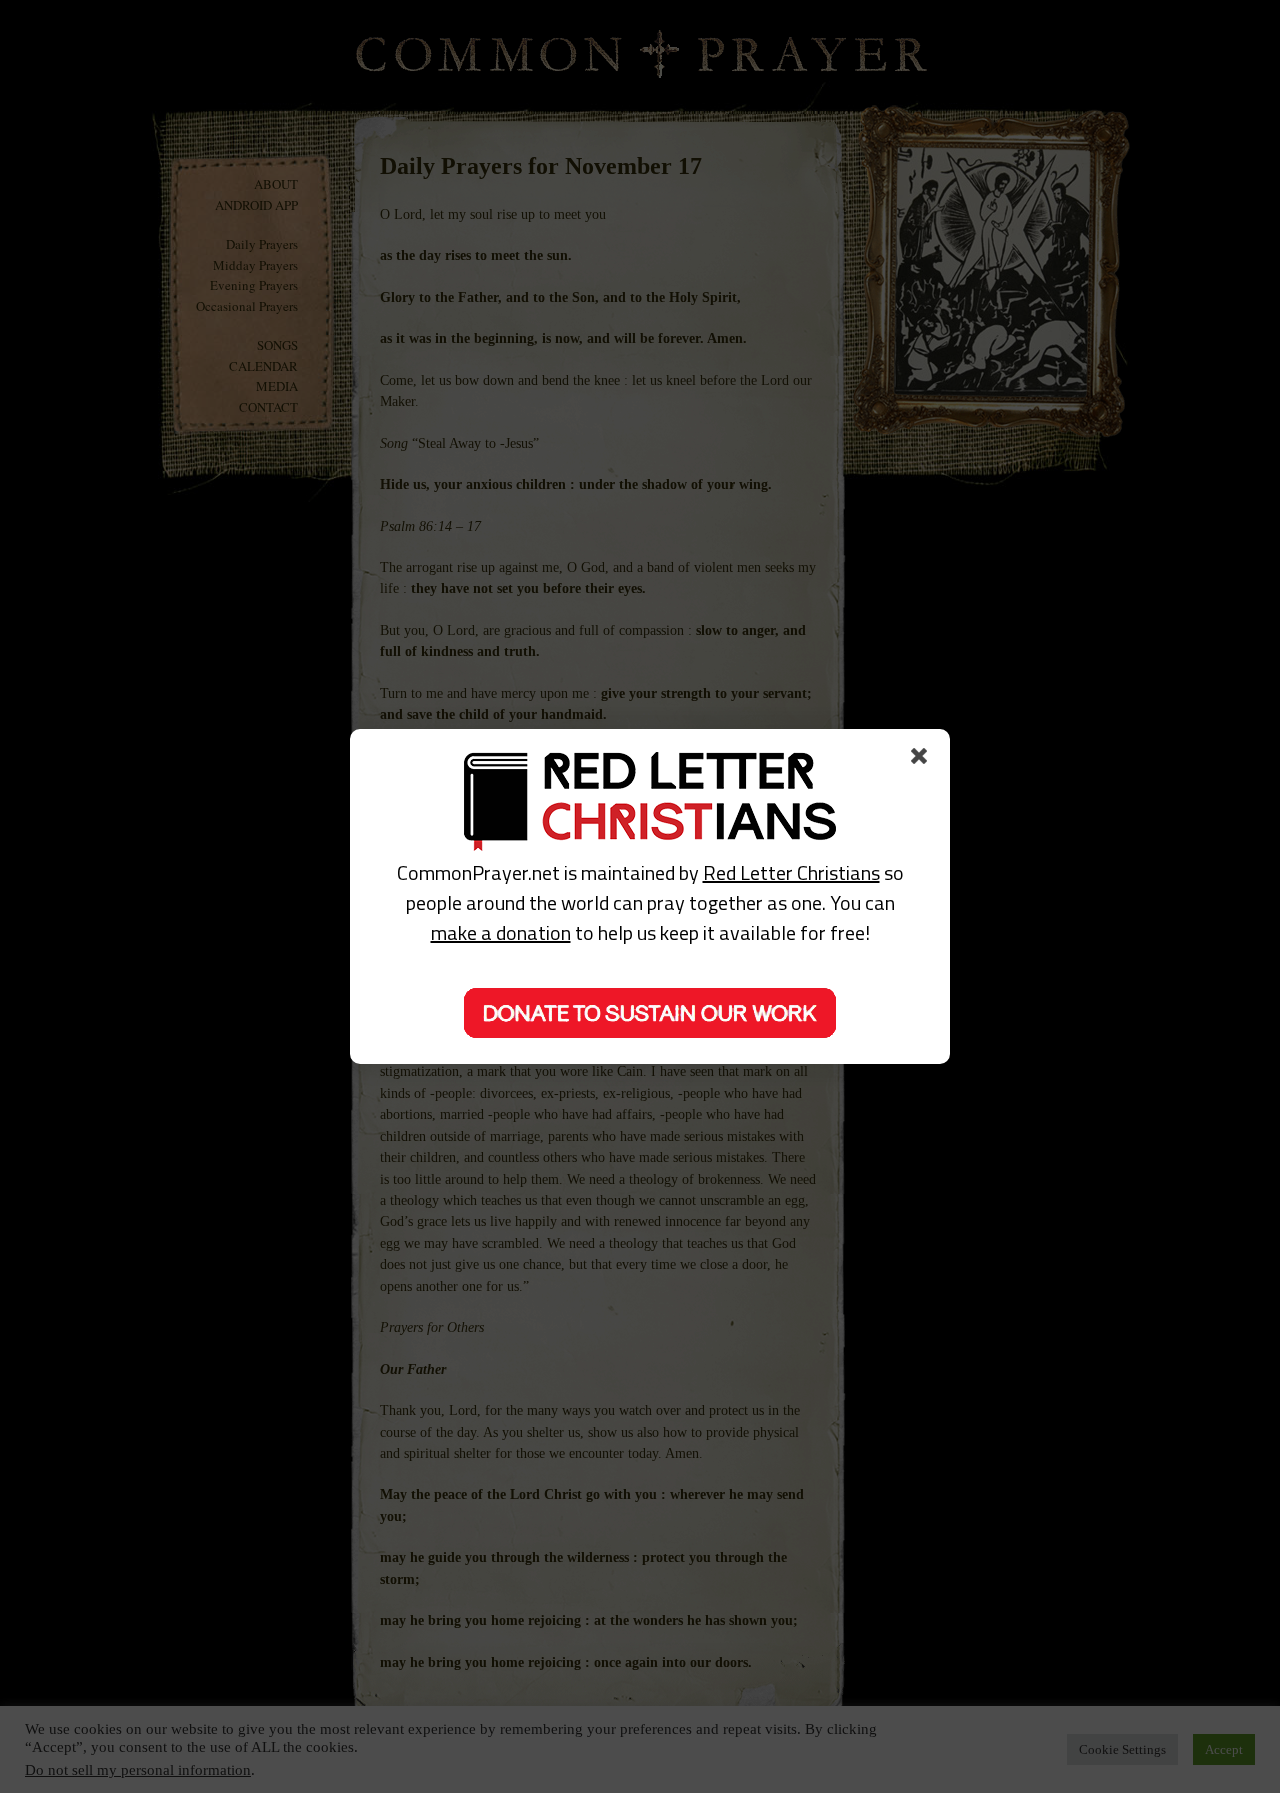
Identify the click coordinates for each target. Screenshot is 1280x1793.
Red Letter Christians (791, 872)
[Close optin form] (923, 760)
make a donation (501, 932)
